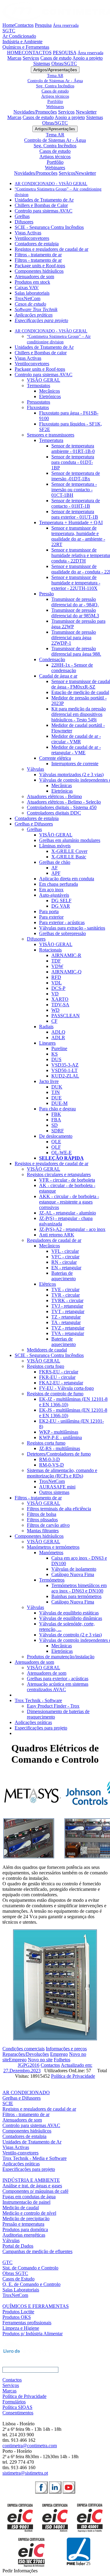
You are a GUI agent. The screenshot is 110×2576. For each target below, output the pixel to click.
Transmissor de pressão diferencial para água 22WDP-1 (74, 638)
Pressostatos (38, 402)
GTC (7, 2262)
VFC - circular (65, 1257)
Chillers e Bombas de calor (41, 353)
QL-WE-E (62, 1153)
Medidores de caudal (47, 1350)
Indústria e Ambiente (22, 42)
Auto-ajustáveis (54, 895)
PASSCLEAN (66, 1016)
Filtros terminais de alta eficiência (59, 1509)
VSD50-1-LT (64, 1070)
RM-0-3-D (50, 1459)
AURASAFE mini (57, 1487)
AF (55, 868)
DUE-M (59, 1103)
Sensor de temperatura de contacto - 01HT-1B (76, 503)
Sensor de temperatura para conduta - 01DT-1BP (73, 462)
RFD (56, 977)
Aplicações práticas (34, 315)
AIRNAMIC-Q (66, 972)
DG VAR (61, 906)
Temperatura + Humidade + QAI (71, 522)
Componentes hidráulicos (39, 271)
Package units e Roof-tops (40, 266)
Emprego (59, 2054)
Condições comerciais (24, 2049)
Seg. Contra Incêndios (55, 86)
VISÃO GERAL (44, 380)
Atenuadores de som (34, 277)
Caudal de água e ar (58, 676)
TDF (56, 961)
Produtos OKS (17, 2317)
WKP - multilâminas (59, 1432)
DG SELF (61, 901)
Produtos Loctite (18, 2312)
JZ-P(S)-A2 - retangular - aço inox (72, 1229)
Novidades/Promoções (35, 112)
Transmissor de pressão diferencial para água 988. (76, 651)
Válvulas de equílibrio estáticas (69, 1613)
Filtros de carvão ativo (48, 1525)
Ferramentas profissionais (27, 2323)
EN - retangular (66, 1268)
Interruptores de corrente (75, 764)
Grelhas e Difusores (34, 824)
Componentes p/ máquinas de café (35, 2191)
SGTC (9, 31)
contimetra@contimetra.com (30, 2446)
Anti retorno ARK (57, 1235)
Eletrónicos (50, 396)
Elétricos (48, 1284)
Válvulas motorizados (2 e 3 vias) (71, 775)
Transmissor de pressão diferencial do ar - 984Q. (75, 602)
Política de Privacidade (73, 2076)
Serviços (31, 58)
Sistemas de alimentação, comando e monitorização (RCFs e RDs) (62, 1473)
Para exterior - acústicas (62, 922)
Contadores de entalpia (37, 244)
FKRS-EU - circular (59, 1372)
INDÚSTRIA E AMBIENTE (31, 2180)
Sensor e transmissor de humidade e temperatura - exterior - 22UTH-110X (76, 583)
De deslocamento (56, 1136)
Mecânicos (50, 391)
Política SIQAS (17, 2407)
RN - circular (64, 1262)
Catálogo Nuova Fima (73, 1574)
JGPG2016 (29, 2065)
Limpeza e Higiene (21, 2328)
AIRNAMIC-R (66, 955)
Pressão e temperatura (23, 2224)
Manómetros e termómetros (53, 1547)
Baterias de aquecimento (64, 1276)
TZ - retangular (66, 1317)
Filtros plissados (42, 1520)
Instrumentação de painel (26, 2202)
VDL (57, 983)
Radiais (46, 1027)
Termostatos (38, 386)
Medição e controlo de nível (29, 2213)
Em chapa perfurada (59, 884)
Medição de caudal (21, 2208)
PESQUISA (65, 53)
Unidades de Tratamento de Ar (44, 200)
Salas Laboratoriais (21, 2290)
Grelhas (22, 216)
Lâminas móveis (55, 846)
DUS (56, 1059)
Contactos (24, 25)
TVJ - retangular (67, 1306)
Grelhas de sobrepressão (62, 933)
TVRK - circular (67, 1300)
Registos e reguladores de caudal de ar (51, 249)
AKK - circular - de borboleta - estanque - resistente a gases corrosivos (69, 1202)
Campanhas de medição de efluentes (37, 2251)
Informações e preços (66, 2049)
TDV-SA (60, 1005)
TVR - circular (66, 1295)
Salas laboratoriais (32, 293)
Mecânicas (62, 785)
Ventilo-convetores (20, 2153)
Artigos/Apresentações (55, 70)
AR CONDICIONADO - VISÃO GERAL (51, 184)
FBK (56, 1114)
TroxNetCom (28, 298)
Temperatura (51, 440)
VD (55, 994)
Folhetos (62, 2060)
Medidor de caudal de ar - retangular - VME (76, 750)
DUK (57, 1087)
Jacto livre (49, 1081)
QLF (56, 1147)
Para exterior (51, 917)
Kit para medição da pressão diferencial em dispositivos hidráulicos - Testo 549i (79, 714)
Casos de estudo (56, 58)
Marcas (14, 58)
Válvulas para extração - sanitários (72, 928)
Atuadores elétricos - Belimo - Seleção (64, 802)
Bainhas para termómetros (76, 1596)
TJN (56, 1092)
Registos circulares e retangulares (59, 1174)
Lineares (47, 1043)
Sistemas (42, 63)
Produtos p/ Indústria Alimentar (33, 2334)
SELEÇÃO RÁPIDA (61, 1158)
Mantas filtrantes (43, 1531)
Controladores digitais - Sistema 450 (62, 807)
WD (55, 1010)
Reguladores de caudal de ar (54, 1240)
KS (55, 1054)
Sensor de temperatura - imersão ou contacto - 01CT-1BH (74, 490)
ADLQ (58, 1032)
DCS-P (58, 988)
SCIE (8, 2103)
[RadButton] (41, 2487)
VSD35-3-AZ (65, 1065)
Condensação (52, 659)
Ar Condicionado (19, 36)
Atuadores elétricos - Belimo (54, 796)
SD (55, 1125)
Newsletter (86, 112)
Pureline (59, 1048)
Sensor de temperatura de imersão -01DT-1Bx (76, 476)
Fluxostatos (38, 407)
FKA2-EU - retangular (61, 1383)
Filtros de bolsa (42, 1514)
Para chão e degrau (57, 1109)
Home (8, 25)
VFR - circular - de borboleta (67, 1180)
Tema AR (55, 75)
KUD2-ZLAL (65, 1076)
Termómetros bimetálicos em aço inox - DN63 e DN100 (79, 1588)
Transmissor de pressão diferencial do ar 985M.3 (75, 613)
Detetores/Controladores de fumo (59, 1454)
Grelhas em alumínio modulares (70, 840)
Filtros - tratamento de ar (38, 255)
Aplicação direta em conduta (67, 879)
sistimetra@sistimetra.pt (25, 2473)
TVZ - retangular (68, 1328)
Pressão (46, 594)
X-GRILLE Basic (69, 857)
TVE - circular (65, 1290)
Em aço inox (51, 890)
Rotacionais (50, 950)
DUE (57, 1098)
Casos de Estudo (18, 2279)
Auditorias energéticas (24, 2235)
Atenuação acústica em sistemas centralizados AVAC (58, 1687)
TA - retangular (66, 1322)
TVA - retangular (68, 1333)
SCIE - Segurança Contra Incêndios (49, 227)
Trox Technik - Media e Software (35, 2158)
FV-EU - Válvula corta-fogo (66, 1388)
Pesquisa (43, 25)
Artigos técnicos (55, 96)
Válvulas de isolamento (74, 1569)
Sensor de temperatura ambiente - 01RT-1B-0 (73, 449)
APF (56, 873)
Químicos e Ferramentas (26, 47)
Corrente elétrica (55, 758)
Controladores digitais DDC (54, 813)
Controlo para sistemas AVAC (44, 211)
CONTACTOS (37, 53)
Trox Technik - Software (38, 1700)
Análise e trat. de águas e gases (32, 2186)
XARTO (60, 999)
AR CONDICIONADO (26, 2092)
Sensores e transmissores (51, 435)
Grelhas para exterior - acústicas (58, 1679)
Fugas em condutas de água (29, 2197)
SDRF (58, 1131)
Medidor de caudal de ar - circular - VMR (76, 739)
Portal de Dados (18, 2246)
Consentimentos (18, 2413)
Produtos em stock (32, 282)
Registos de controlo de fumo (55, 1394)
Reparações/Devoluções (26, 2054)
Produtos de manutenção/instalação (61, 1657)
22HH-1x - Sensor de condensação (72, 668)
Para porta (49, 911)
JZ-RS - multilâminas (60, 1448)
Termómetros (52, 1580)
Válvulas (35, 769)
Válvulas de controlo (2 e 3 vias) (70, 1635)
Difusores (24, 222)
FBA (56, 1120)
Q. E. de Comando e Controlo (31, 2284)
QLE (56, 1142)
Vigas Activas (28, 233)
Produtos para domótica (25, 2229)
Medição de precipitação (26, 2219)
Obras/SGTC (64, 63)
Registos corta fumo (46, 1443)
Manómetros (51, 1553)
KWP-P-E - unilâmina (61, 1437)
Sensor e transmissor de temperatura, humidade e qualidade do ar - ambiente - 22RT (78, 536)
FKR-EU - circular (57, 1377)
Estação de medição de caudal (80, 692)
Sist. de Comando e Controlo (30, 2268)
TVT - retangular (68, 1311)
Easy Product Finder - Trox (53, 1706)
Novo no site (40, 2060)
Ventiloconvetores (32, 238)
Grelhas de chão (55, 862)
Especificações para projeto (41, 320)
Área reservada (66, 25)
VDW (57, 966)
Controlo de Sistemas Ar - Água (55, 81)
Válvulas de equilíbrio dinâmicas (71, 1618)
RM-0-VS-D (51, 1465)
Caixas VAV (27, 287)
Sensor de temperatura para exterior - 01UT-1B (75, 514)
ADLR (58, 1037)
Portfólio (55, 101)
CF (54, 1021)
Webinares (55, 107)
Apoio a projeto (88, 58)
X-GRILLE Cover (69, 851)
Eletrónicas (62, 791)
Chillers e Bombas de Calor (41, 205)
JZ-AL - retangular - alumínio (68, 1213)
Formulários (14, 2402)
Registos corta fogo (46, 1366)
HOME (14, 53)
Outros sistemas (54, 1492)
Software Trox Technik (36, 309)
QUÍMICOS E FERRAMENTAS (36, 2306)
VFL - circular (65, 1251)
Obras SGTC (15, 2273)
